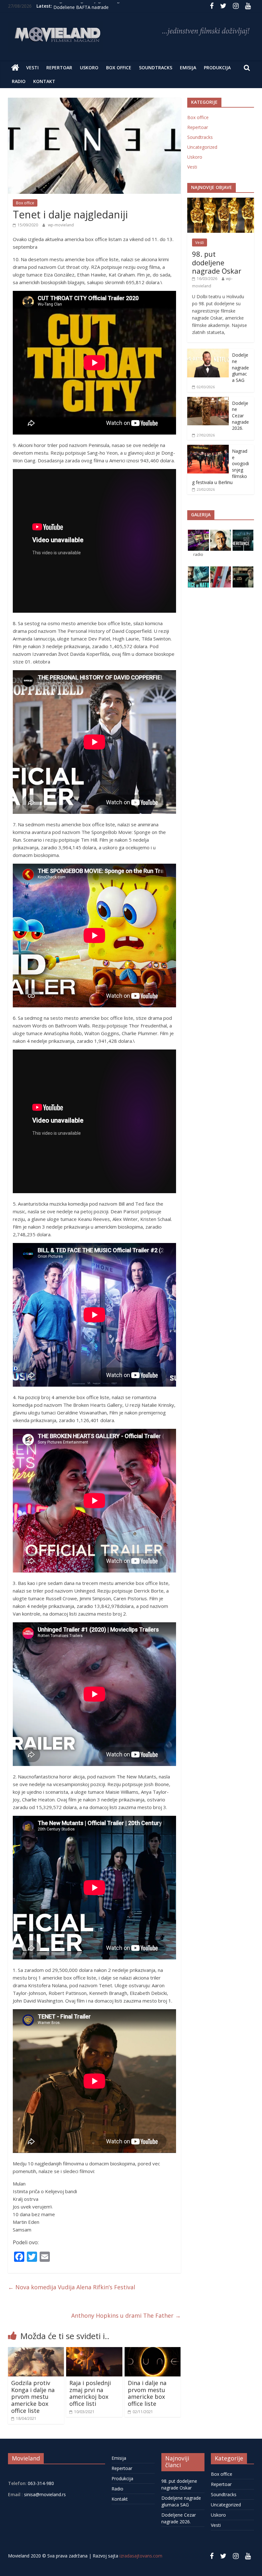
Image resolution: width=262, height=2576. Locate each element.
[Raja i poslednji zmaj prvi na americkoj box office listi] (94, 2351)
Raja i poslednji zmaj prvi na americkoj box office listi (90, 2393)
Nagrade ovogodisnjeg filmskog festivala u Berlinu (105, 7)
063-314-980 (40, 2483)
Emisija (188, 68)
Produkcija (217, 68)
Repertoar (59, 68)
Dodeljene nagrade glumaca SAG (240, 367)
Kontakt (44, 81)
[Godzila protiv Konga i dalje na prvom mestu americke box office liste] (36, 2351)
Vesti (32, 68)
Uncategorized (202, 147)
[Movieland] (15, 68)
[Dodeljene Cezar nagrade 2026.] (208, 400)
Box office (119, 68)
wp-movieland (61, 225)
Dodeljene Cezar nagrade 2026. (240, 416)
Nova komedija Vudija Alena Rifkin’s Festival (72, 2287)
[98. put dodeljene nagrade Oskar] (221, 201)
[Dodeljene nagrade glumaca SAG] (208, 352)
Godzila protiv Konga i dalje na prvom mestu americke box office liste (33, 2397)
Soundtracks (156, 68)
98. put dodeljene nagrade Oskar (217, 262)
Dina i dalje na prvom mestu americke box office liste (147, 2393)
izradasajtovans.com (141, 2556)
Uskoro (89, 68)
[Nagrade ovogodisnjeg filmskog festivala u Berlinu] (208, 448)
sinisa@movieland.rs (45, 2494)
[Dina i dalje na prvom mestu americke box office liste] (153, 2351)
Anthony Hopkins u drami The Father (126, 2315)
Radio (19, 81)
